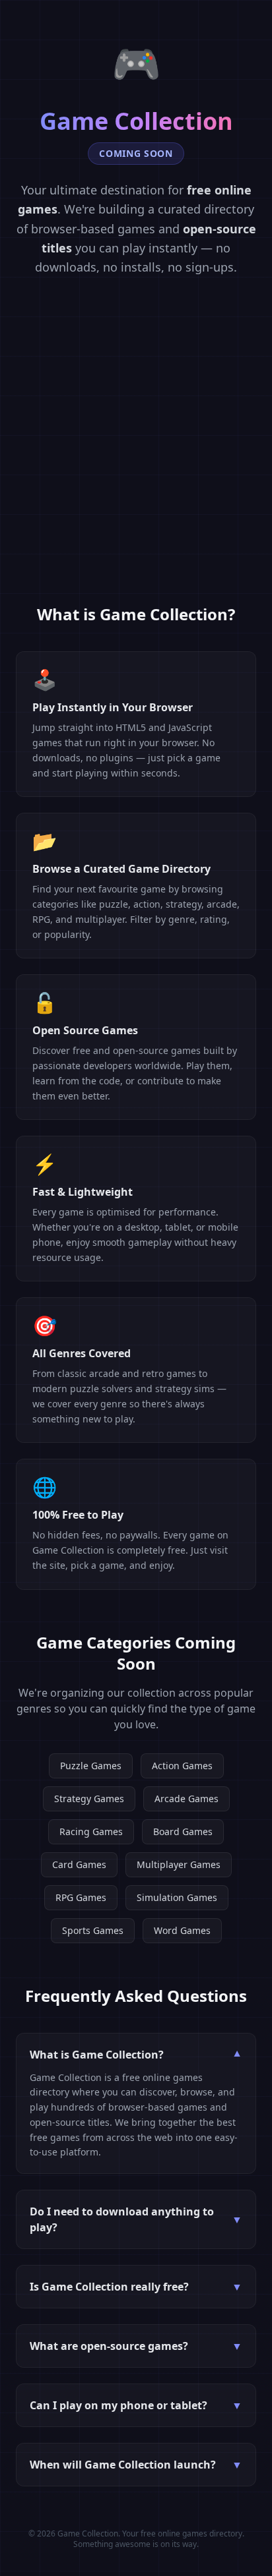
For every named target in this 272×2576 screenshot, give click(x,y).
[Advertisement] (136, 461)
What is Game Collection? (136, 2055)
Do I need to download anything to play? (136, 2219)
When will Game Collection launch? (136, 2465)
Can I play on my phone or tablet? (136, 2405)
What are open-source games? (136, 2346)
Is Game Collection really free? (136, 2287)
